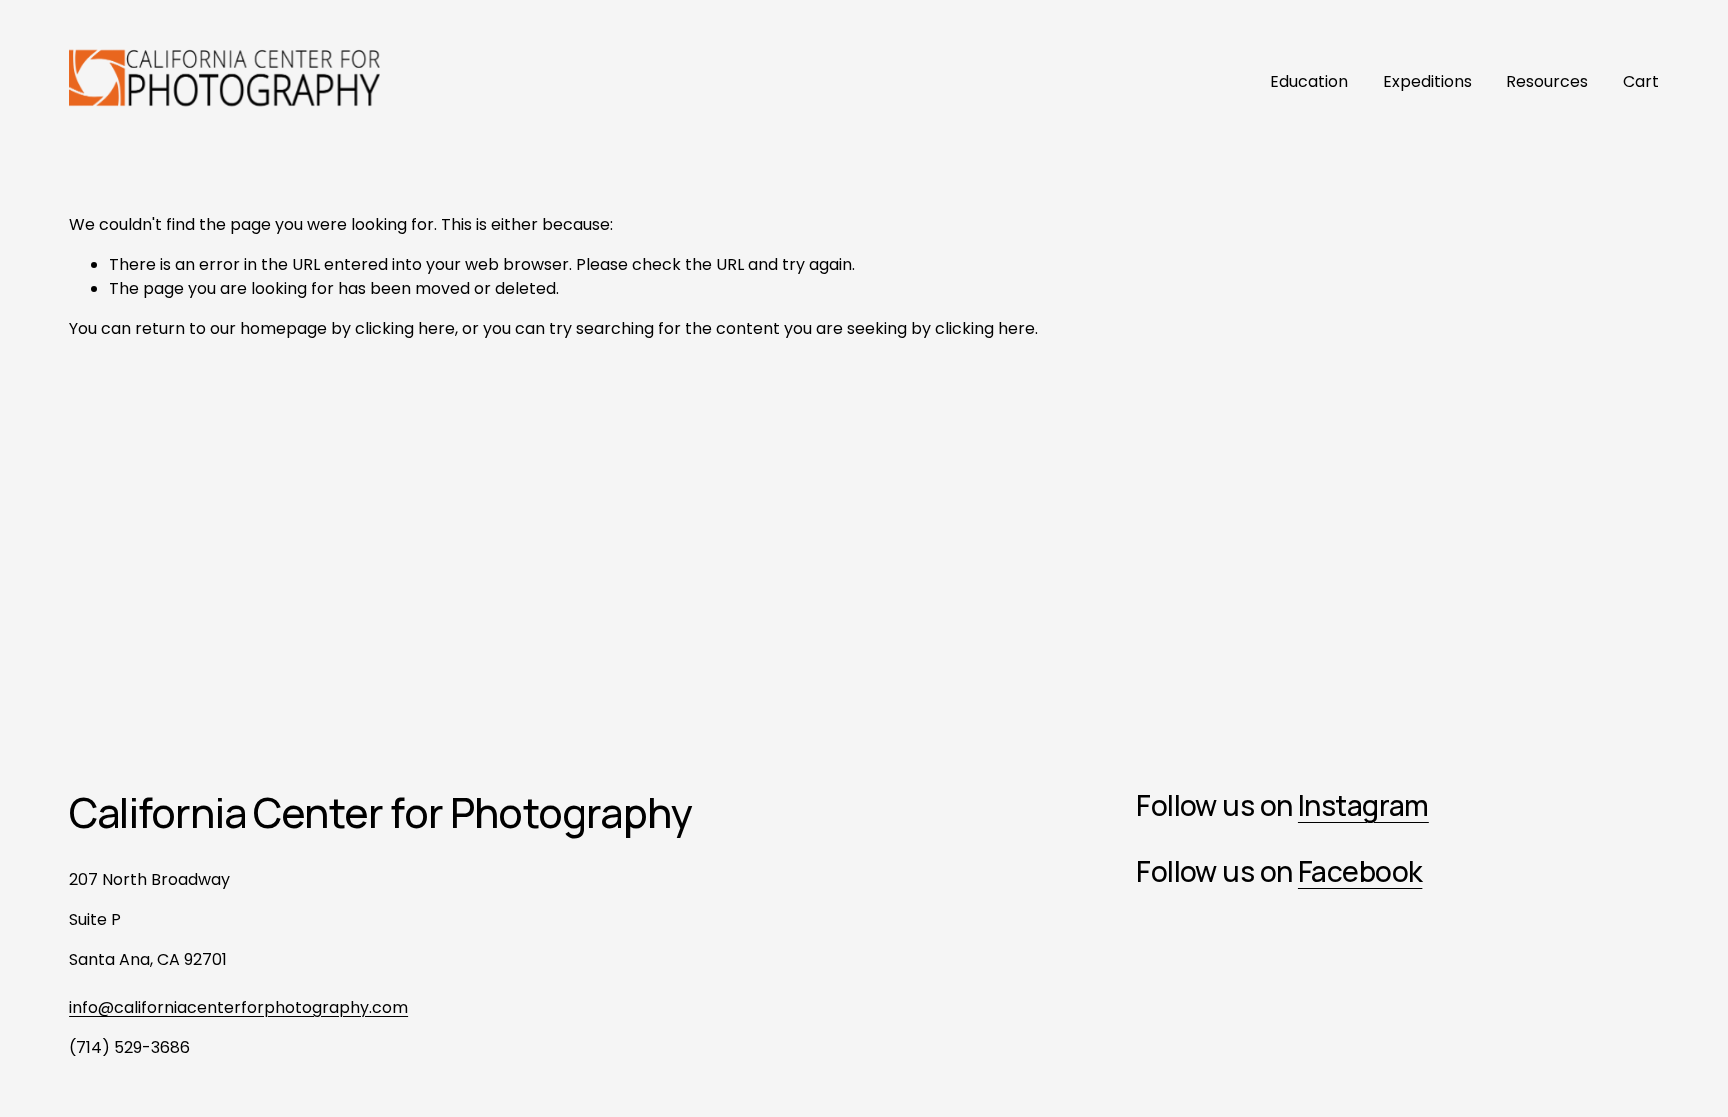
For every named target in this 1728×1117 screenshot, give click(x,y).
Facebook (1360, 871)
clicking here (405, 328)
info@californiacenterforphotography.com (238, 1007)
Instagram (1363, 805)
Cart (1641, 81)
